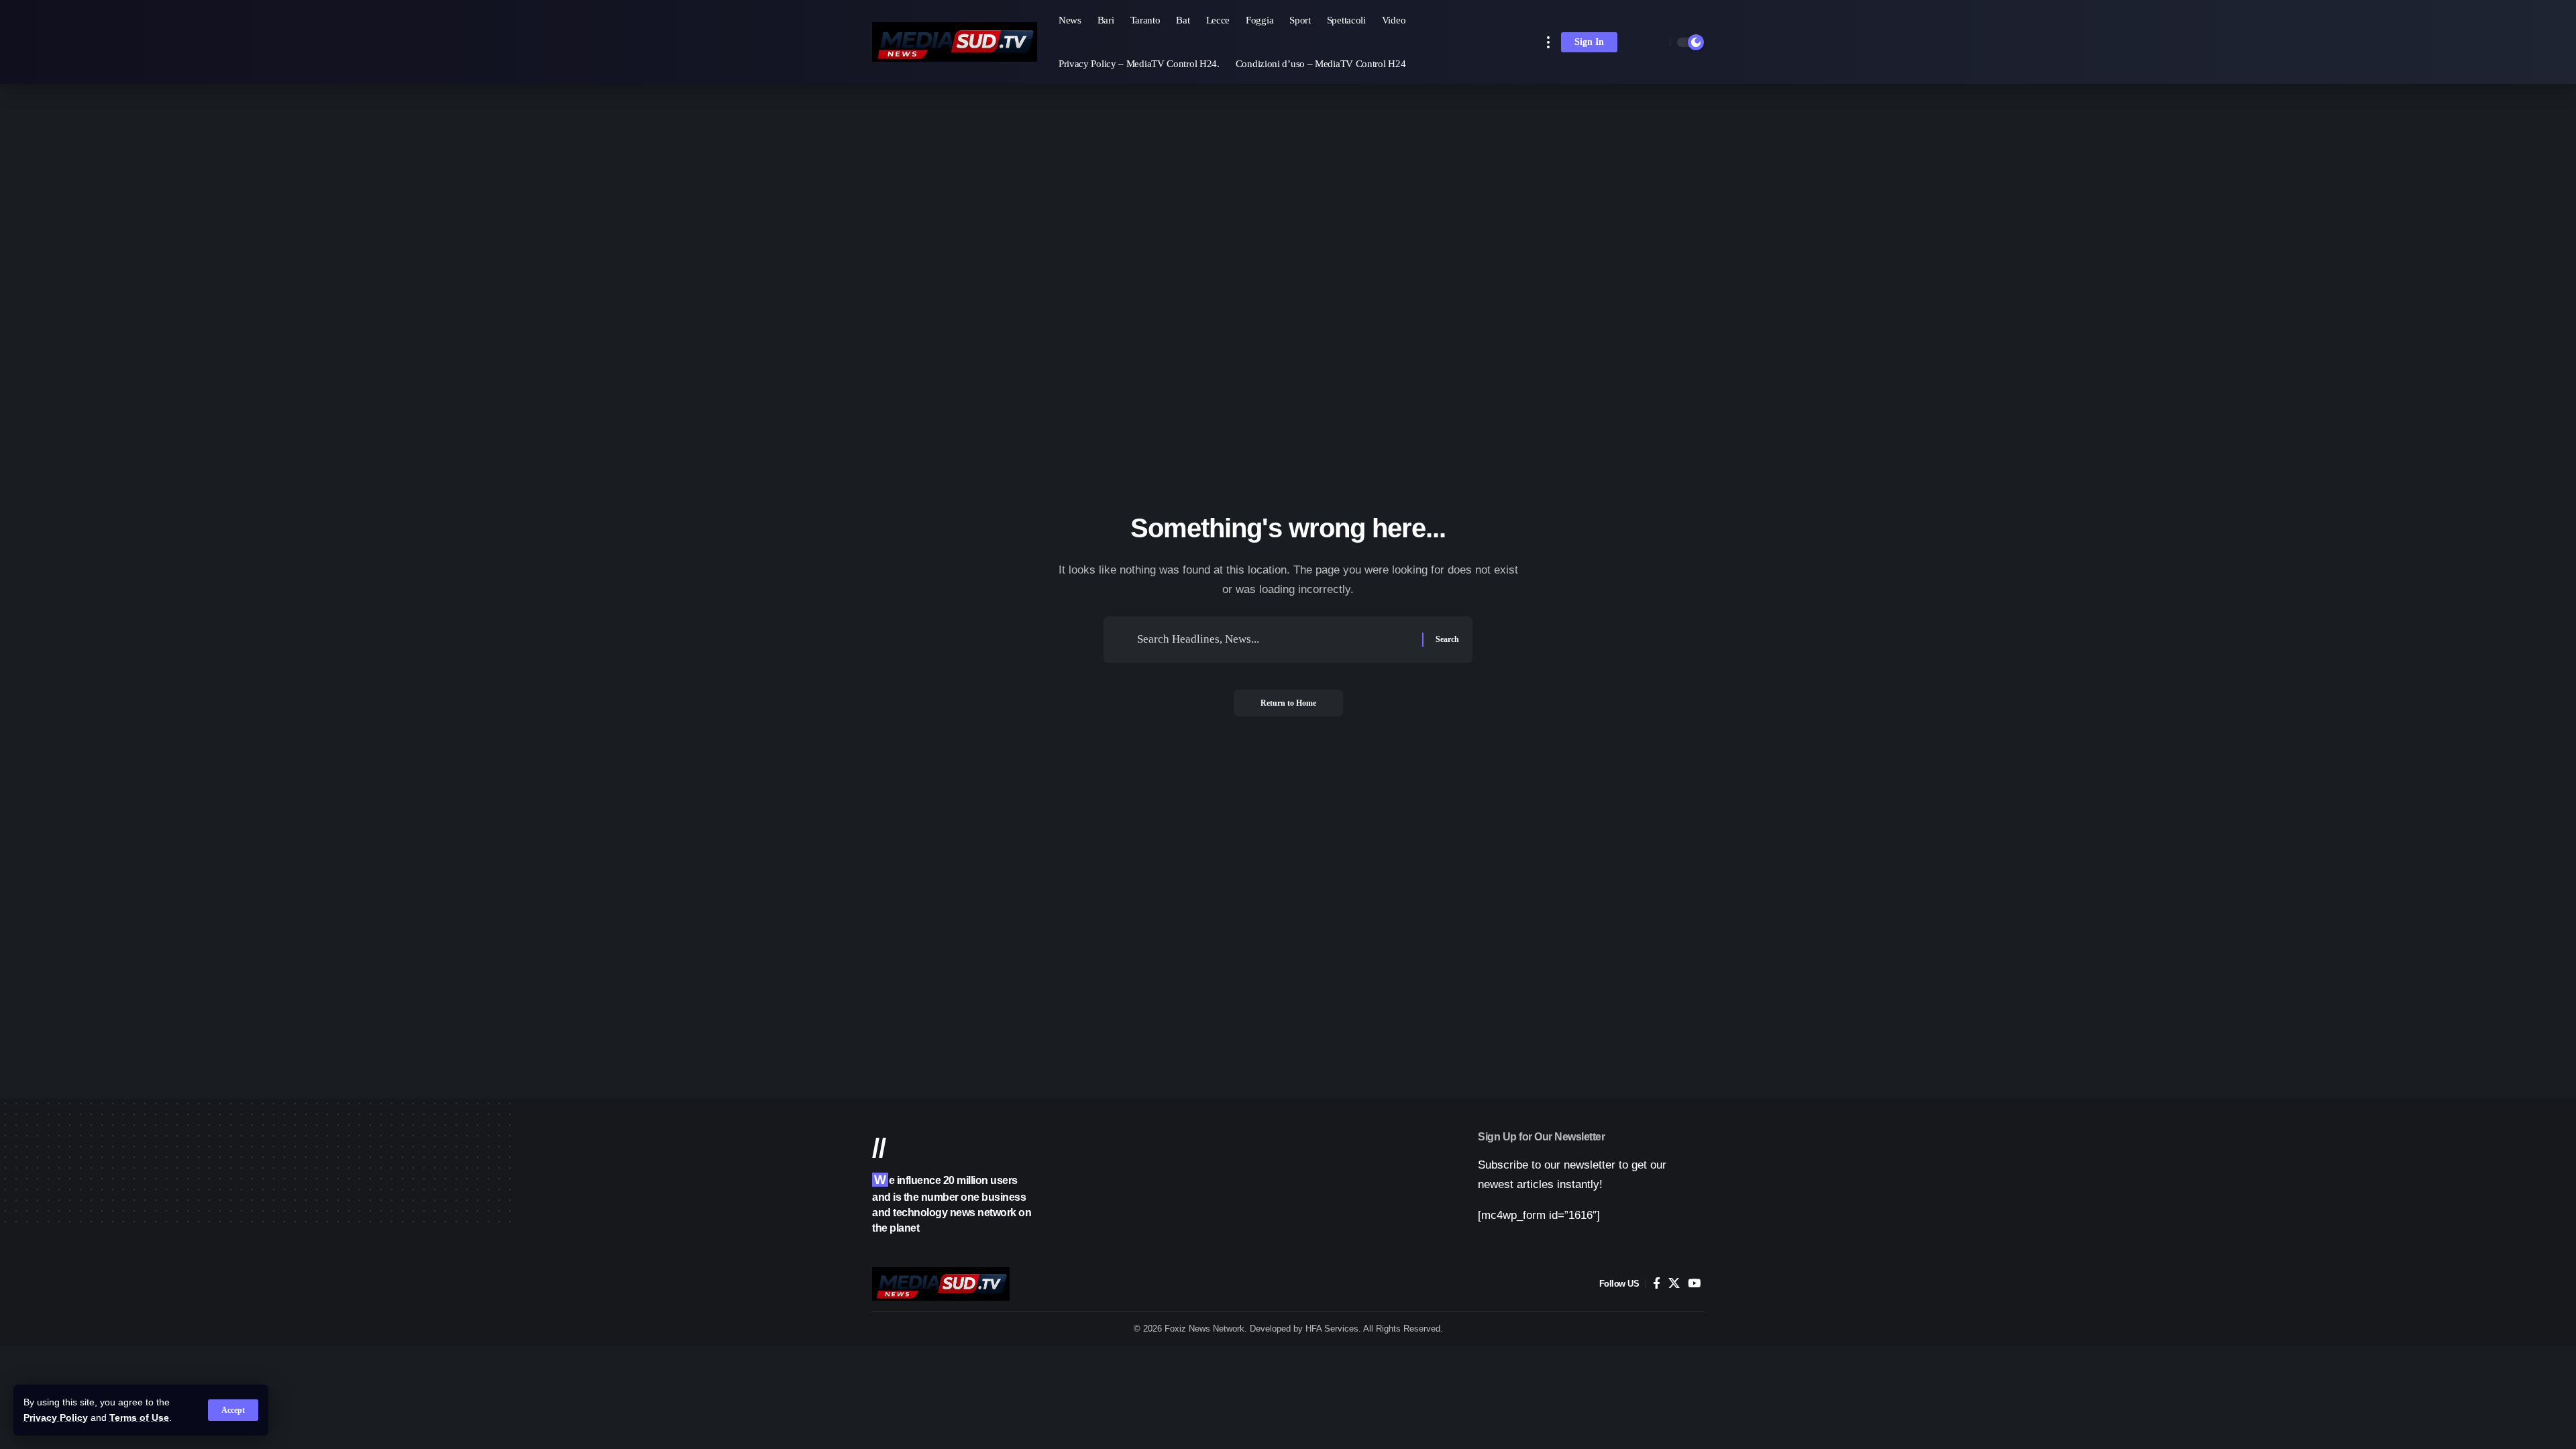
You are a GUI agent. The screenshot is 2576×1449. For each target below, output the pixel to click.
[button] (233, 1410)
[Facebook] (1657, 1284)
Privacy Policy (56, 1418)
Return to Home (1288, 703)
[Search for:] (1275, 640)
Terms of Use (139, 1418)
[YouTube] (1694, 1284)
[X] (1674, 1284)
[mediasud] (955, 42)
